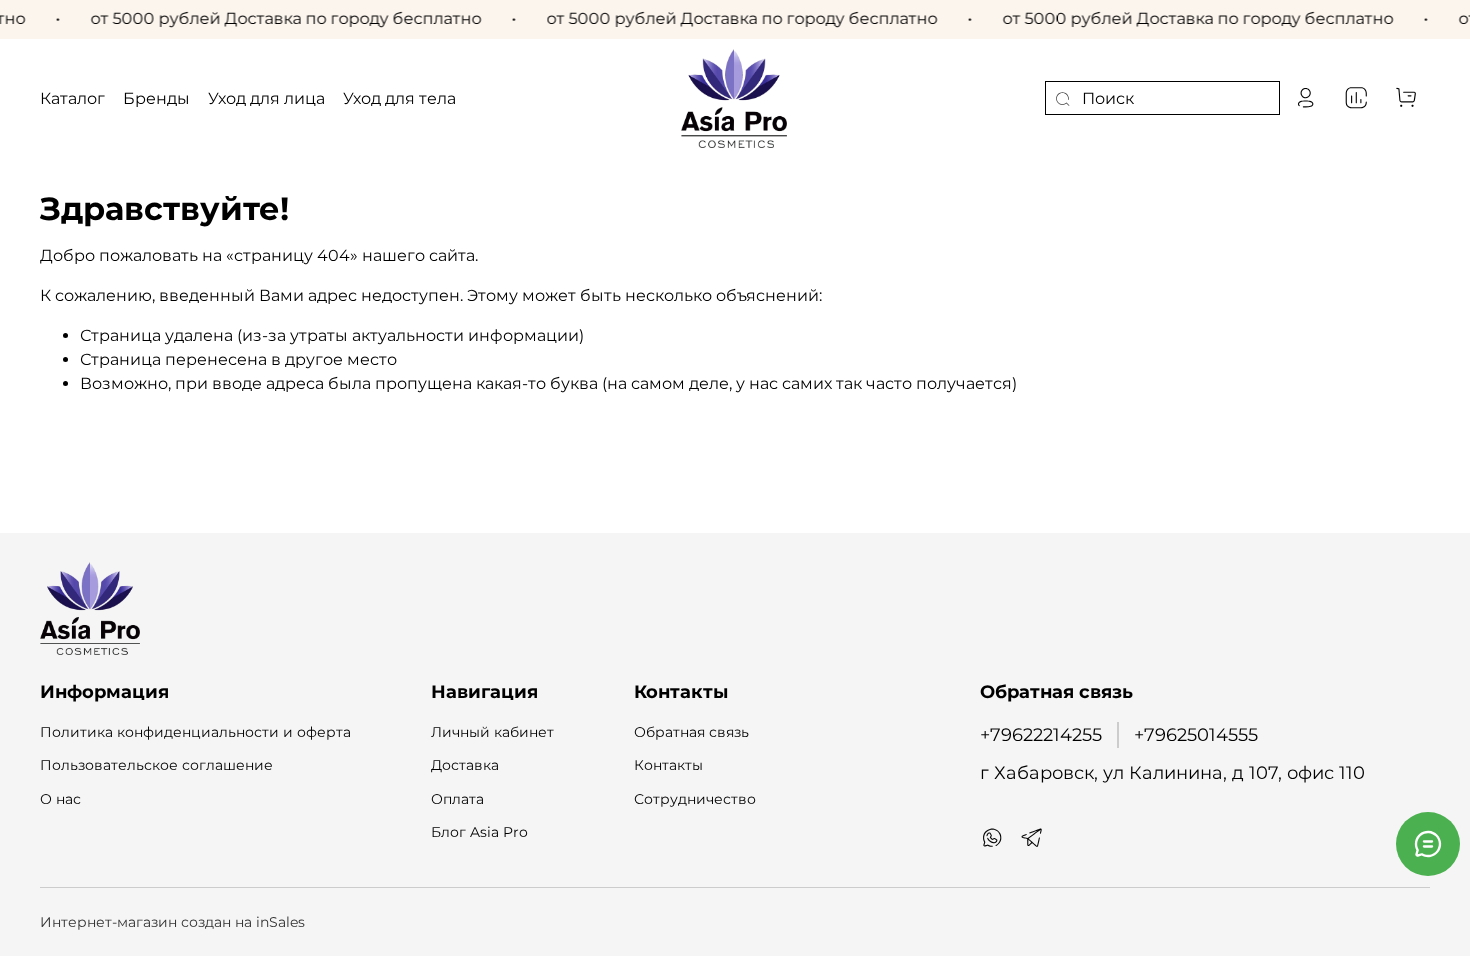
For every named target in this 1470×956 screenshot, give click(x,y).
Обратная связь (691, 732)
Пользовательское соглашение (156, 765)
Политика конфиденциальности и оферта (195, 732)
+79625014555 (1196, 734)
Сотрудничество (695, 799)
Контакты (668, 765)
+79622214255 (1041, 734)
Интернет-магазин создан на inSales (172, 922)
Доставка (465, 765)
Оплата (457, 799)
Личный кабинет (492, 732)
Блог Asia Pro (479, 832)
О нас (60, 799)
